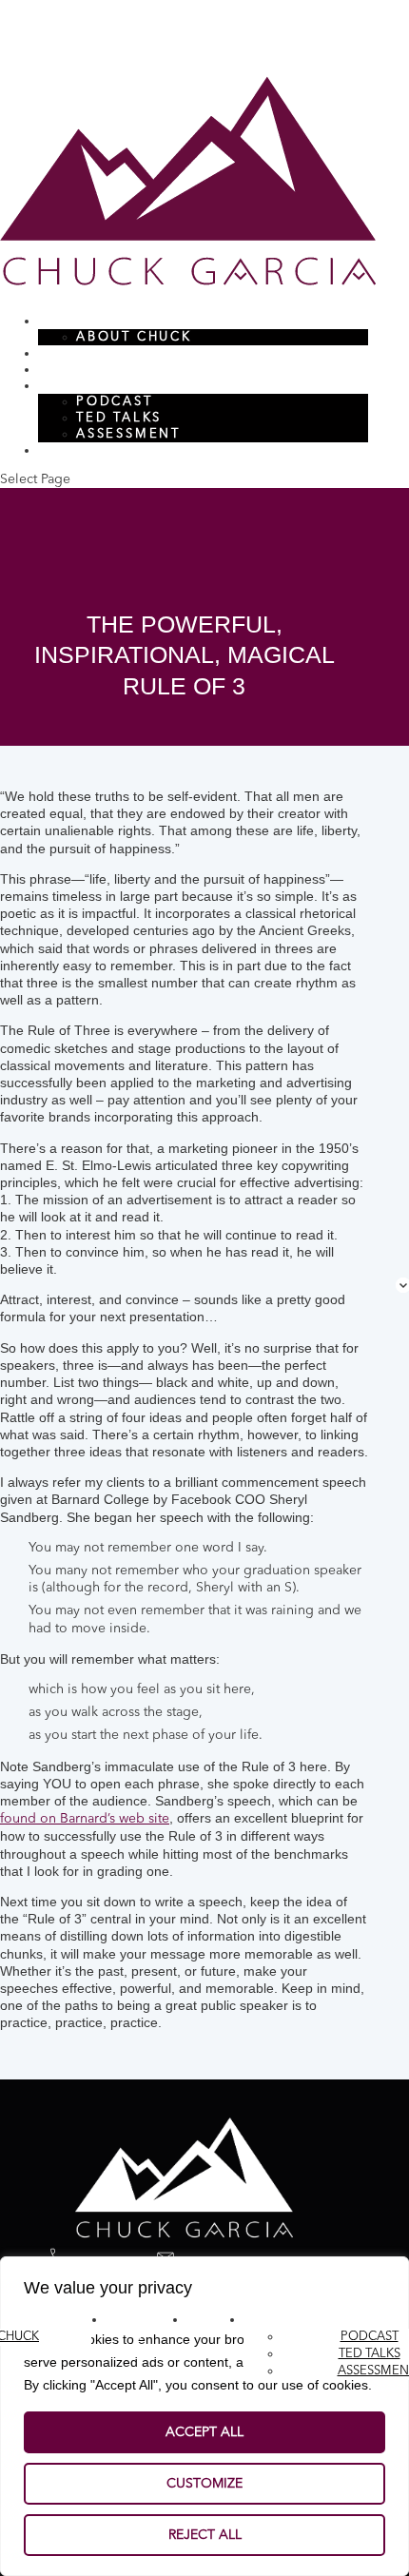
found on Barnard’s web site (85, 1819)
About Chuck (134, 337)
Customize (204, 2484)
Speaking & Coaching (134, 353)
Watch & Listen (106, 386)
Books (66, 370)
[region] (204, 2416)
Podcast (115, 402)
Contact (77, 450)
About (66, 321)
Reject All (205, 2535)
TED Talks (119, 418)
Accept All (204, 2432)
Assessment (128, 434)
